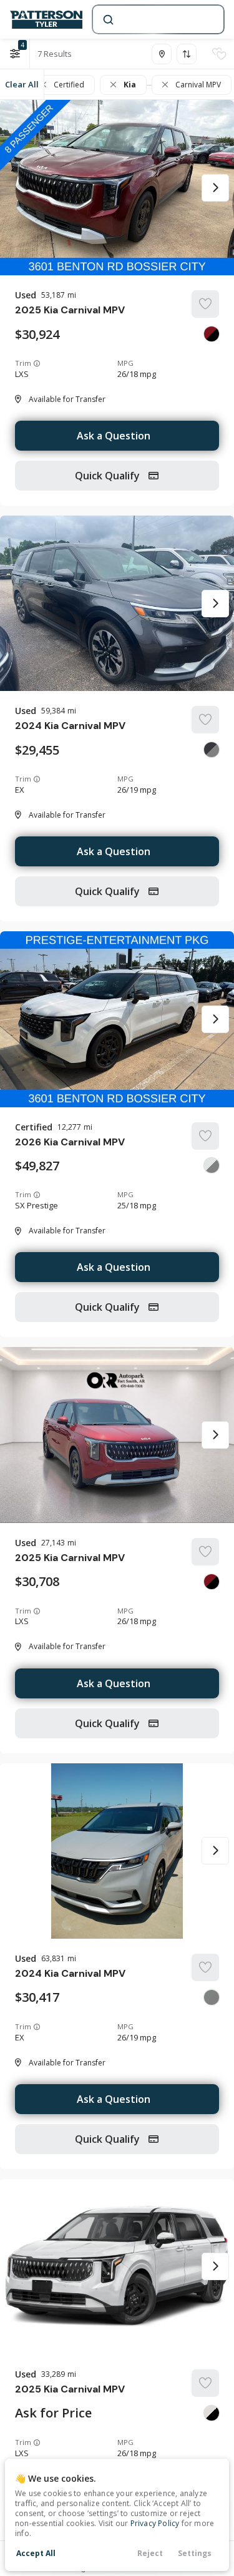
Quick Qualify (109, 476)
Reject (150, 2553)
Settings (195, 2553)
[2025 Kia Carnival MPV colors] (212, 334)
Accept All (36, 2553)
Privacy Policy (155, 2523)
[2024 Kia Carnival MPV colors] (212, 750)
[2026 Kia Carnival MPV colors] (212, 1165)
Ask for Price (53, 2413)
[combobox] (157, 19)
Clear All (22, 84)
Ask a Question (114, 436)
